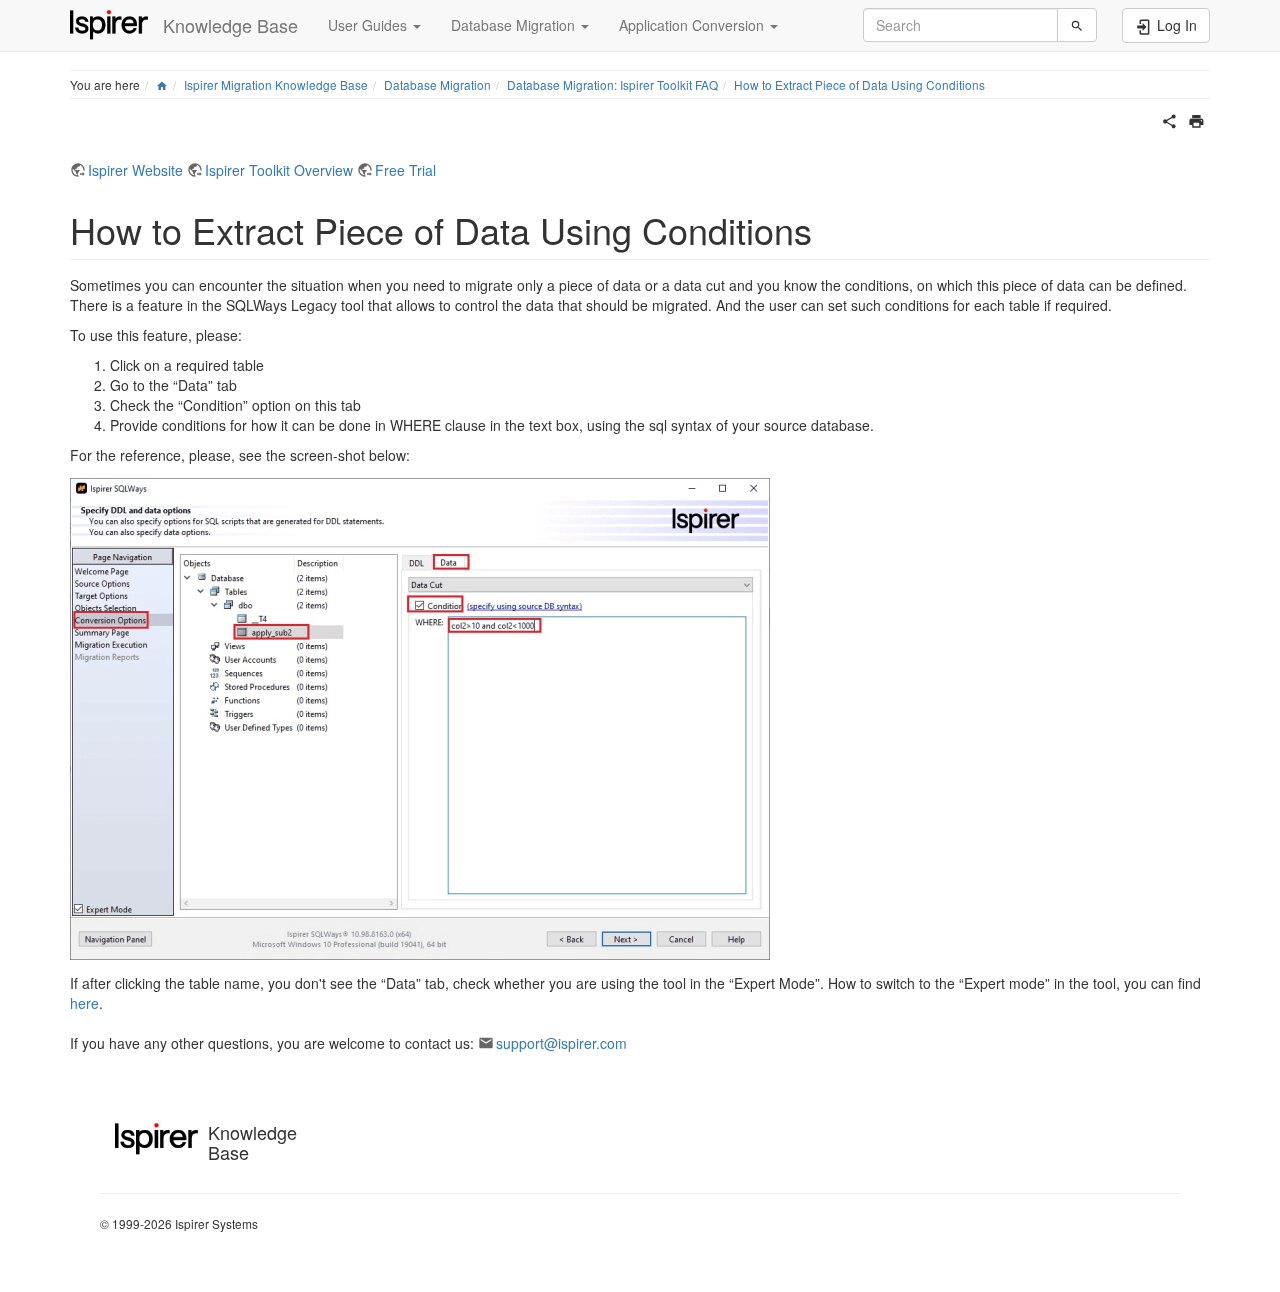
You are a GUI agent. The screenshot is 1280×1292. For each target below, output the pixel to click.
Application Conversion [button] (693, 25)
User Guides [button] (369, 25)
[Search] (1077, 25)
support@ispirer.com (561, 1043)
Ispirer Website (135, 170)
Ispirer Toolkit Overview (279, 170)
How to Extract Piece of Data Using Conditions (859, 84)
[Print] (1196, 119)
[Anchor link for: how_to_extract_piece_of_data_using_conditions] (830, 229)
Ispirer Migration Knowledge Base (276, 84)
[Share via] (1169, 119)
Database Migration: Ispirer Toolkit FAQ (612, 84)
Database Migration (437, 84)
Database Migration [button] (515, 25)
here (84, 1003)
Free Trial (405, 170)
